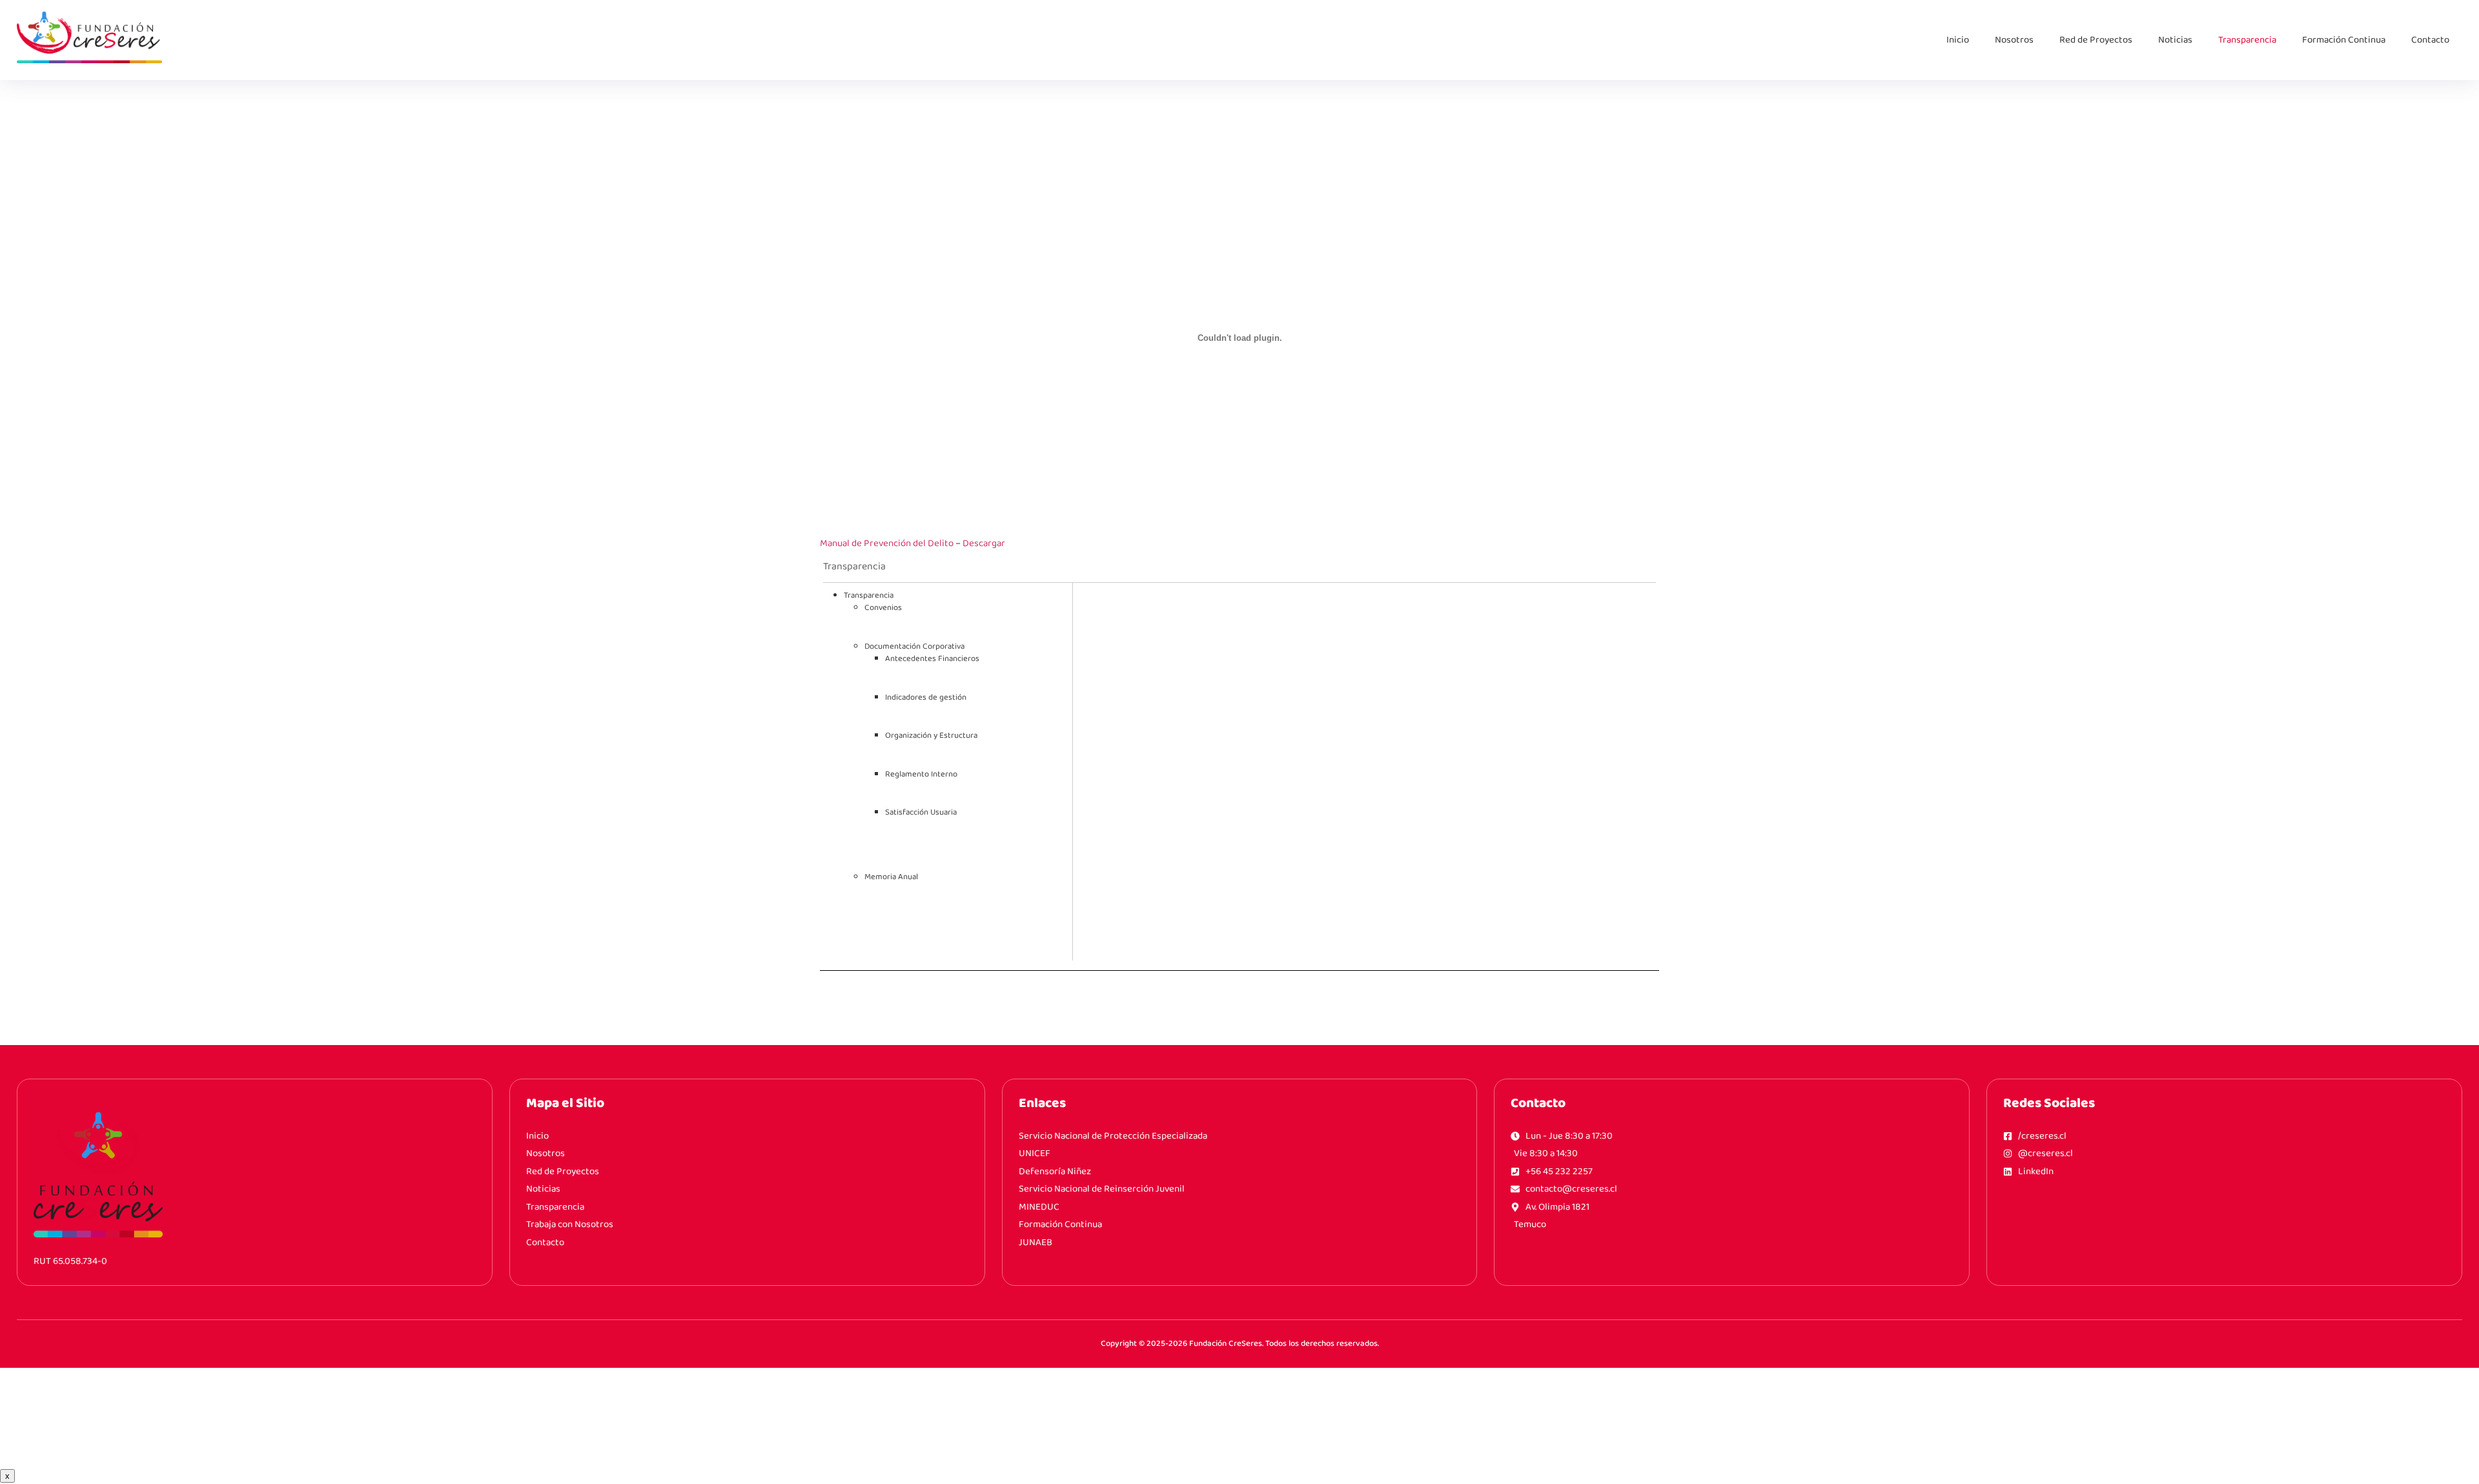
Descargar (984, 544)
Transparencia (2247, 40)
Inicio (1958, 40)
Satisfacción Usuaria (921, 812)
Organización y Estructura (931, 736)
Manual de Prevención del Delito (887, 544)
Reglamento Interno (921, 774)
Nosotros (2014, 40)
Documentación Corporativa (914, 646)
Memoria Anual (891, 877)
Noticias (2175, 40)
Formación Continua (2344, 40)
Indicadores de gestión (926, 697)
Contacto (2430, 40)
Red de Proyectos (2096, 40)
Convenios (883, 608)
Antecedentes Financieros (932, 659)
